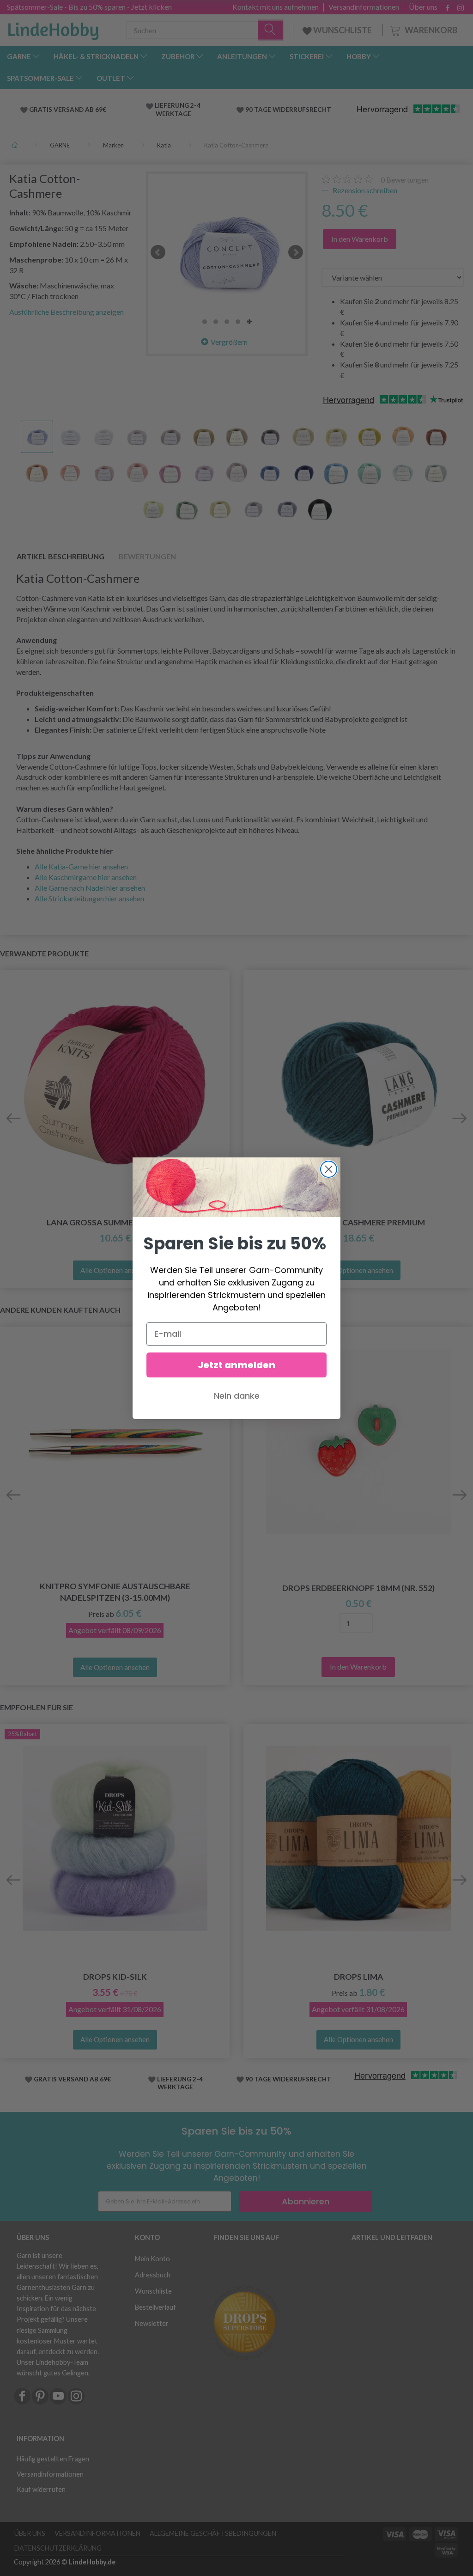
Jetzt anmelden (236, 1365)
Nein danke (237, 1396)
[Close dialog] (329, 1169)
